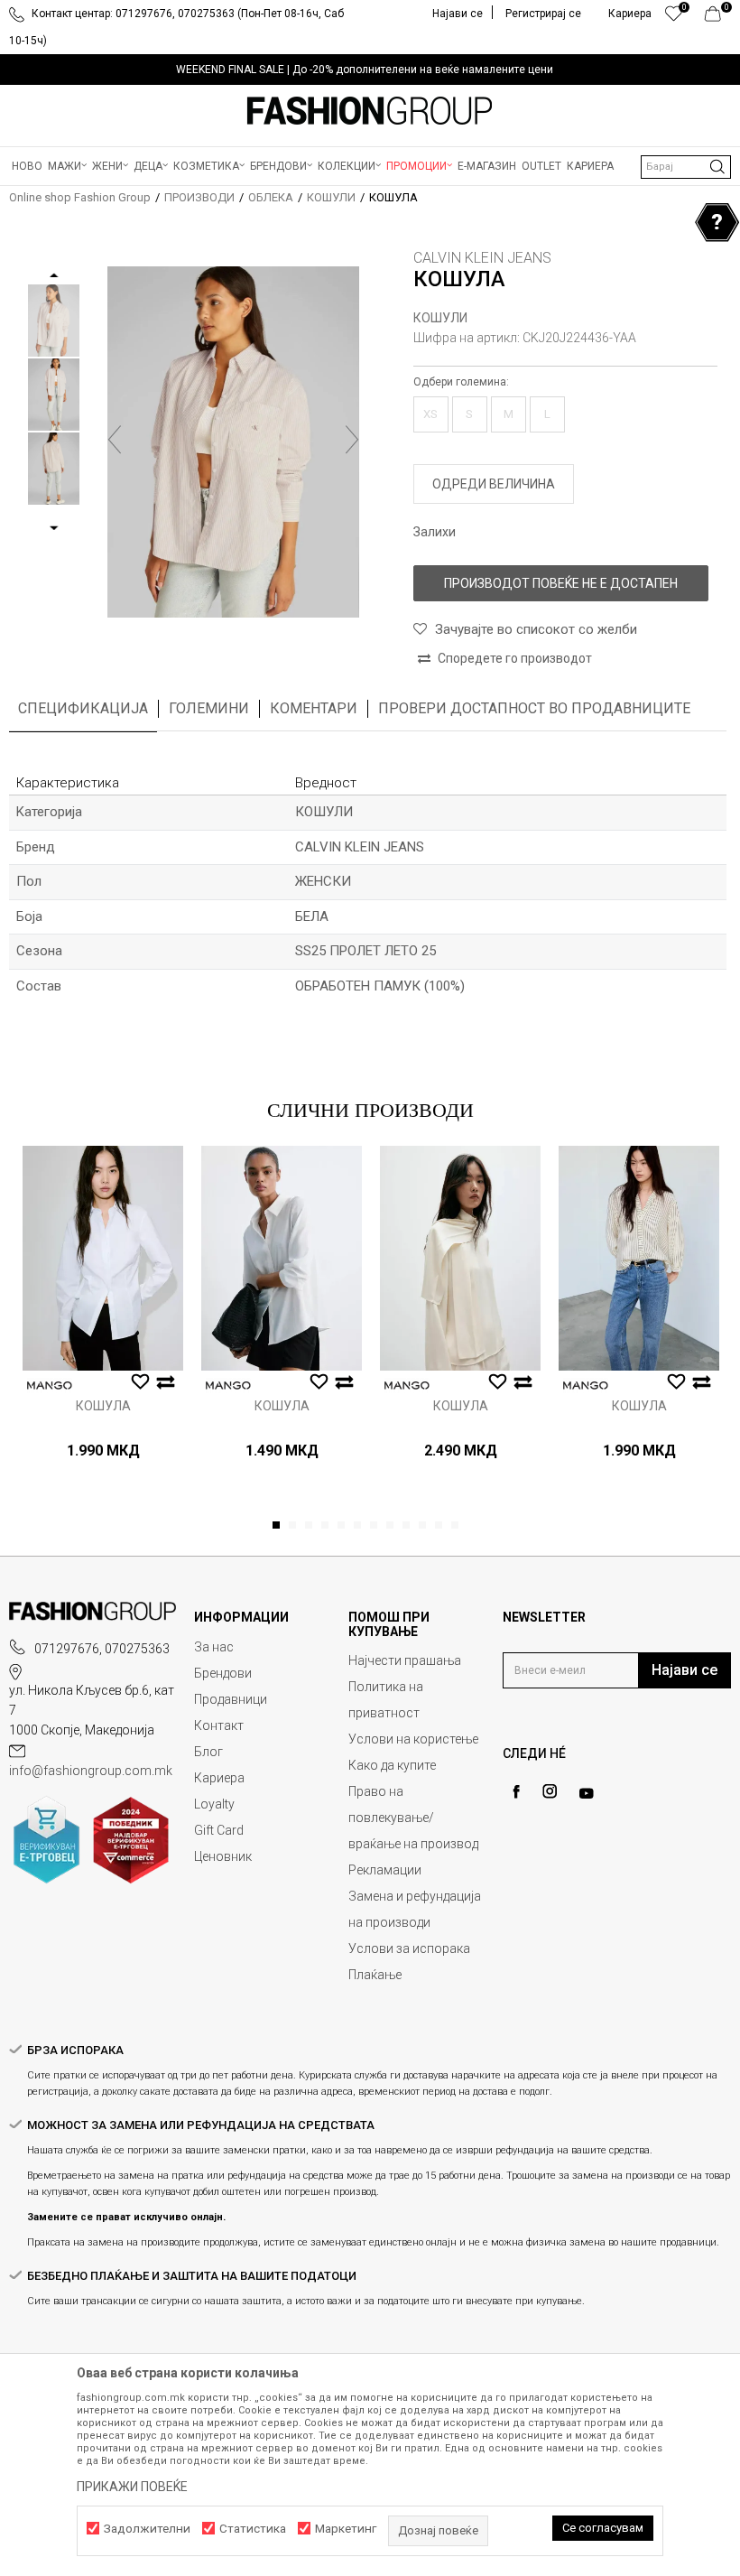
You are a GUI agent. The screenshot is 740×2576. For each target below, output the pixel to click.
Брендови (223, 1673)
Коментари (314, 708)
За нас (214, 1647)
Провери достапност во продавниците (534, 708)
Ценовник (223, 1856)
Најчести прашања (405, 1660)
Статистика (253, 2529)
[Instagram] (550, 1791)
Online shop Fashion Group (80, 197)
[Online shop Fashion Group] (370, 111)
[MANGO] (50, 1386)
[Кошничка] (718, 18)
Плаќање (375, 1975)
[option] (370, 70)
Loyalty (214, 1804)
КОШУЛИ (331, 197)
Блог (208, 1752)
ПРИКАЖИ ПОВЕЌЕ (132, 2487)
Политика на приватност (386, 1700)
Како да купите (392, 1765)
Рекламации (385, 1870)
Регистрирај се (543, 14)
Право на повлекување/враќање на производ (413, 1818)
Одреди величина (494, 484)
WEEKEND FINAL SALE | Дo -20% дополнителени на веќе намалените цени (365, 70)
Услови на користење (413, 1739)
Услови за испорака (409, 1948)
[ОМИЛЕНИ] (674, 18)
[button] (686, 167)
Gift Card (219, 1830)
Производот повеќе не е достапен (561, 583)
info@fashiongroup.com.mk (91, 1771)
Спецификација (83, 708)
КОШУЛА (103, 1406)
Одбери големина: (461, 382)
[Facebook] (516, 1792)
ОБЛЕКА (271, 197)
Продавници (231, 1699)
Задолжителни (147, 2529)
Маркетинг (346, 2529)
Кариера (219, 1778)
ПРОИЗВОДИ (199, 197)
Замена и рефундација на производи (415, 1909)
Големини (209, 708)
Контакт (219, 1725)
